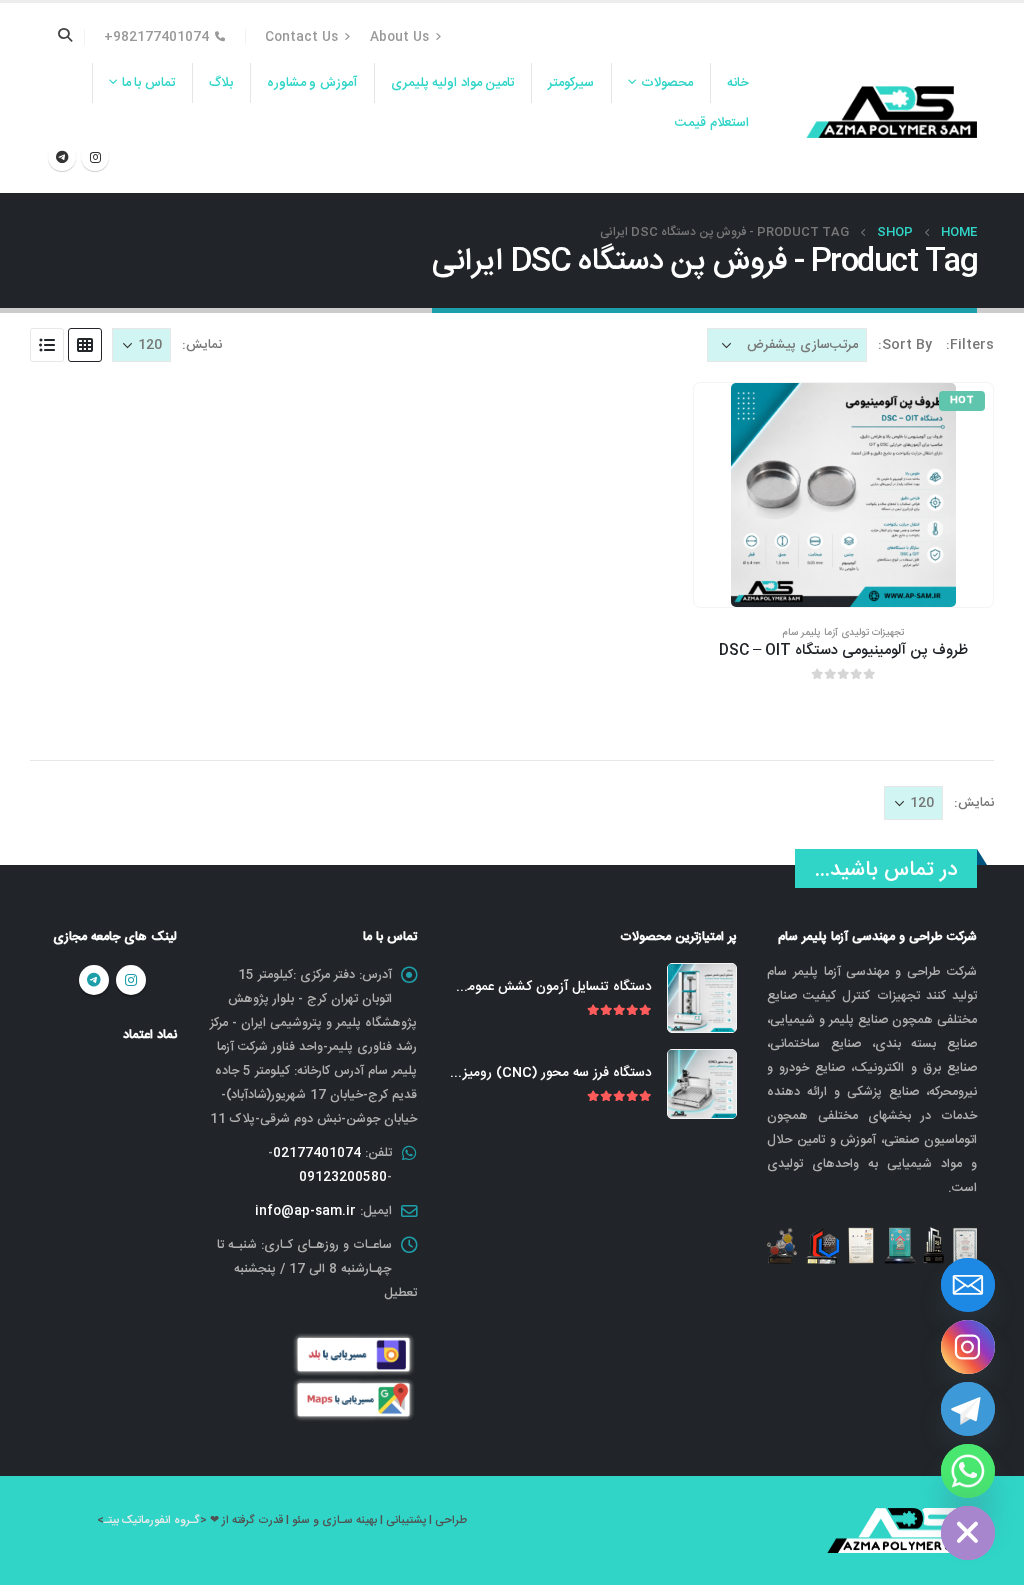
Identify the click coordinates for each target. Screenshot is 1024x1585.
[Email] (968, 1285)
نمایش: (202, 345)
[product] (702, 998)
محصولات (667, 83)
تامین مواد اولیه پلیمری (453, 83)
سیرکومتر (571, 83)
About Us (399, 37)
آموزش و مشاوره (312, 83)
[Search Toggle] (65, 37)
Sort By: (905, 345)
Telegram (94, 980)
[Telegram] (62, 157)
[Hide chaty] (968, 1533)
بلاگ (221, 83)
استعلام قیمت (712, 123)
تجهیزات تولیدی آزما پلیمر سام (843, 632)
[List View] (47, 345)
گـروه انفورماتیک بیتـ (152, 1520)
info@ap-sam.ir (305, 1211)
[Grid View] (85, 345)
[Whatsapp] (968, 1471)
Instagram (131, 980)
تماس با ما (148, 83)
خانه (738, 83)
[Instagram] (95, 157)
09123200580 (343, 1177)
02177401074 (317, 1153)
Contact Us (301, 37)
